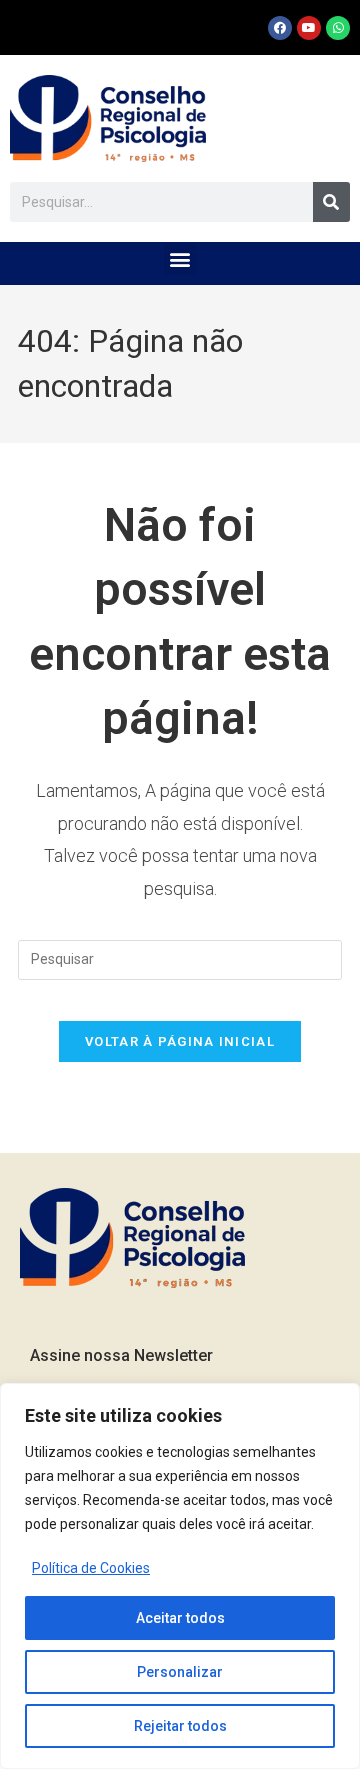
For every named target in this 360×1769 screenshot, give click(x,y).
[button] (180, 258)
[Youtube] (309, 28)
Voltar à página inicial (180, 1041)
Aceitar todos (180, 1618)
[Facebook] (280, 28)
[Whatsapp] (338, 28)
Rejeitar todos (180, 1726)
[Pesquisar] (331, 202)
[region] (180, 1576)
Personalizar (180, 1672)
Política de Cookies (91, 1568)
